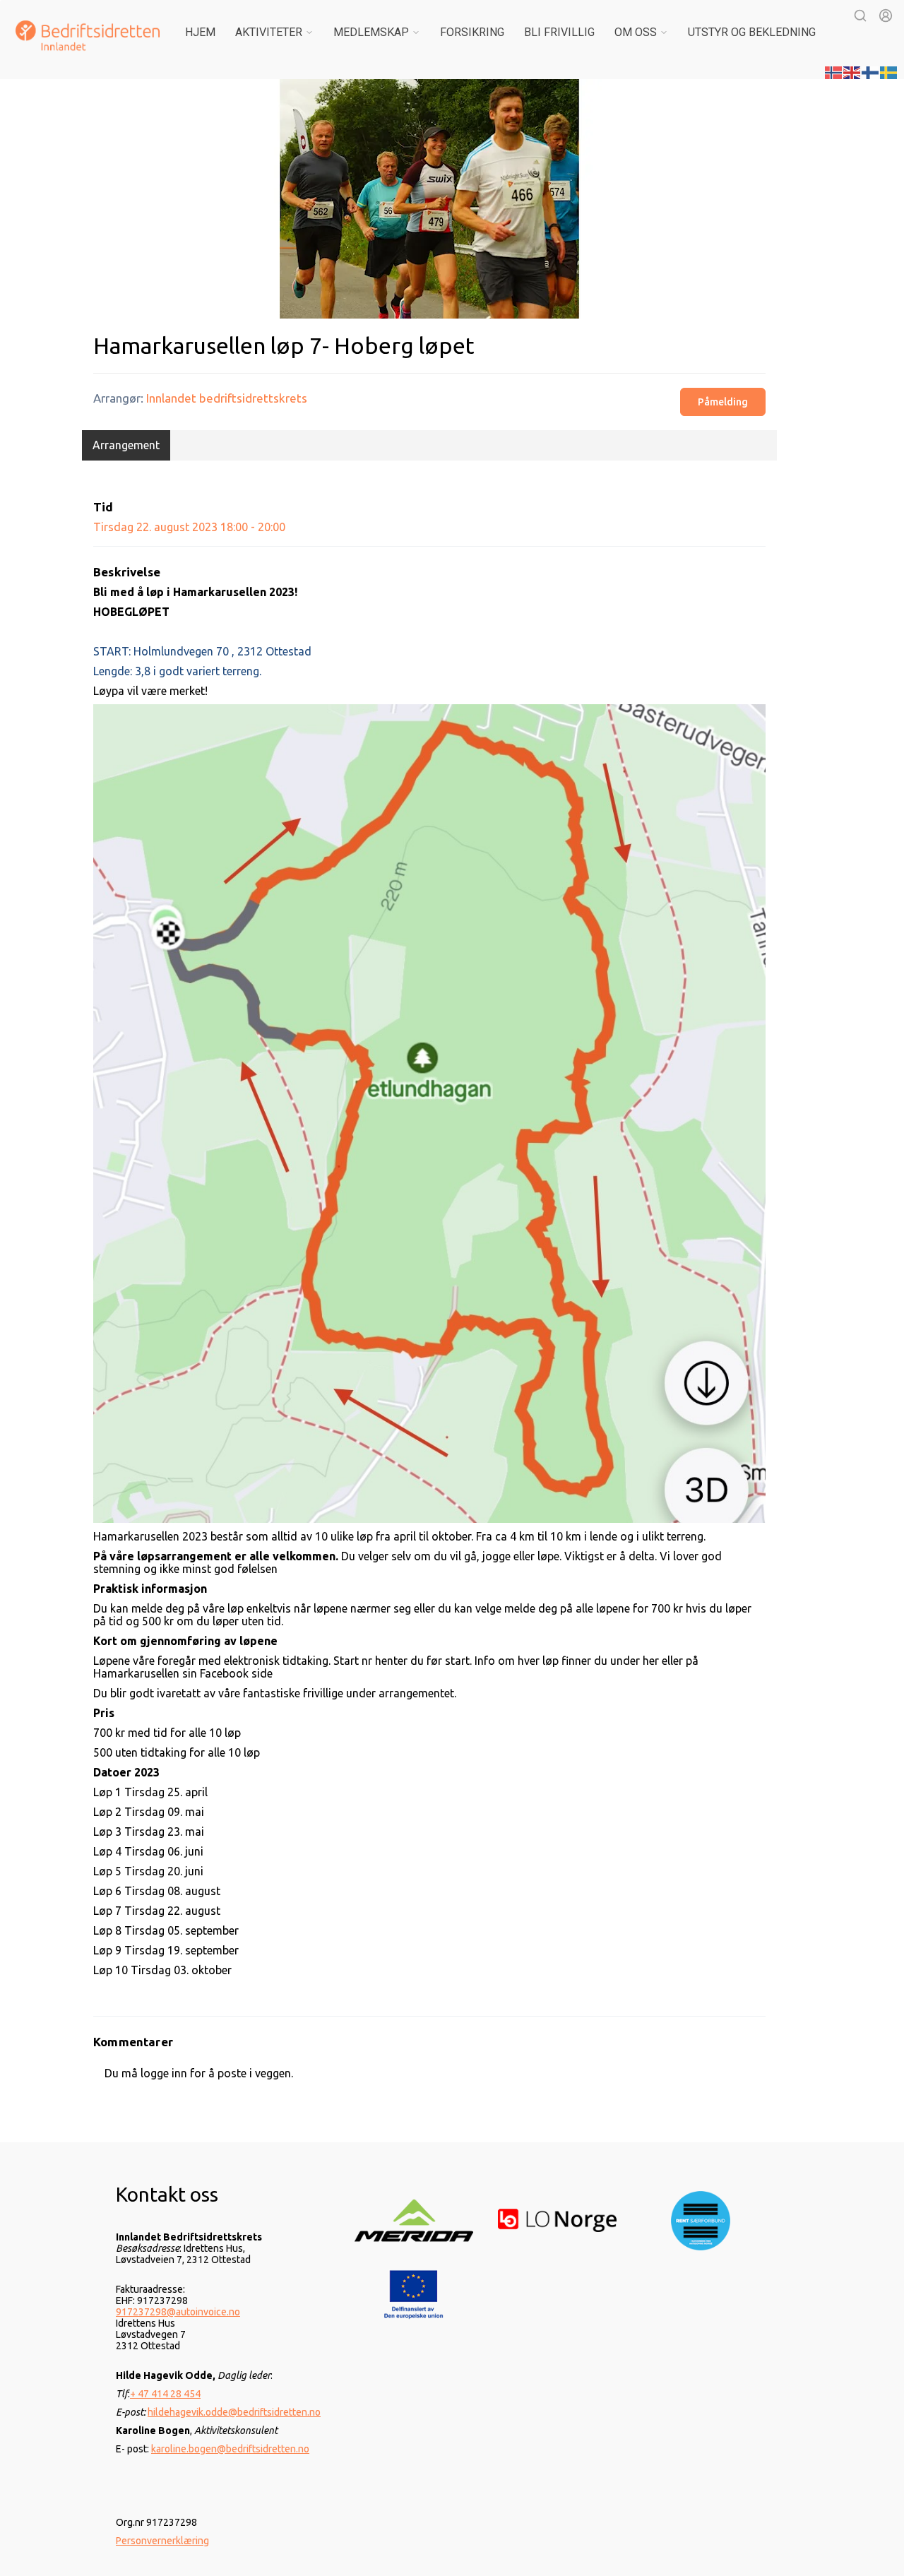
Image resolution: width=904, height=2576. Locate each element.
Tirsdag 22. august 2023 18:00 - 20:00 (189, 527)
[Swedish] (889, 71)
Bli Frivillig (559, 32)
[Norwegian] (834, 71)
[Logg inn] (886, 16)
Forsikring (472, 32)
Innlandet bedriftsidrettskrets (227, 398)
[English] (852, 71)
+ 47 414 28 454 (165, 2394)
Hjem (200, 32)
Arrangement (126, 445)
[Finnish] (871, 71)
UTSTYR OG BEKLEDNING (752, 32)
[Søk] (860, 16)
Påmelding (723, 402)
